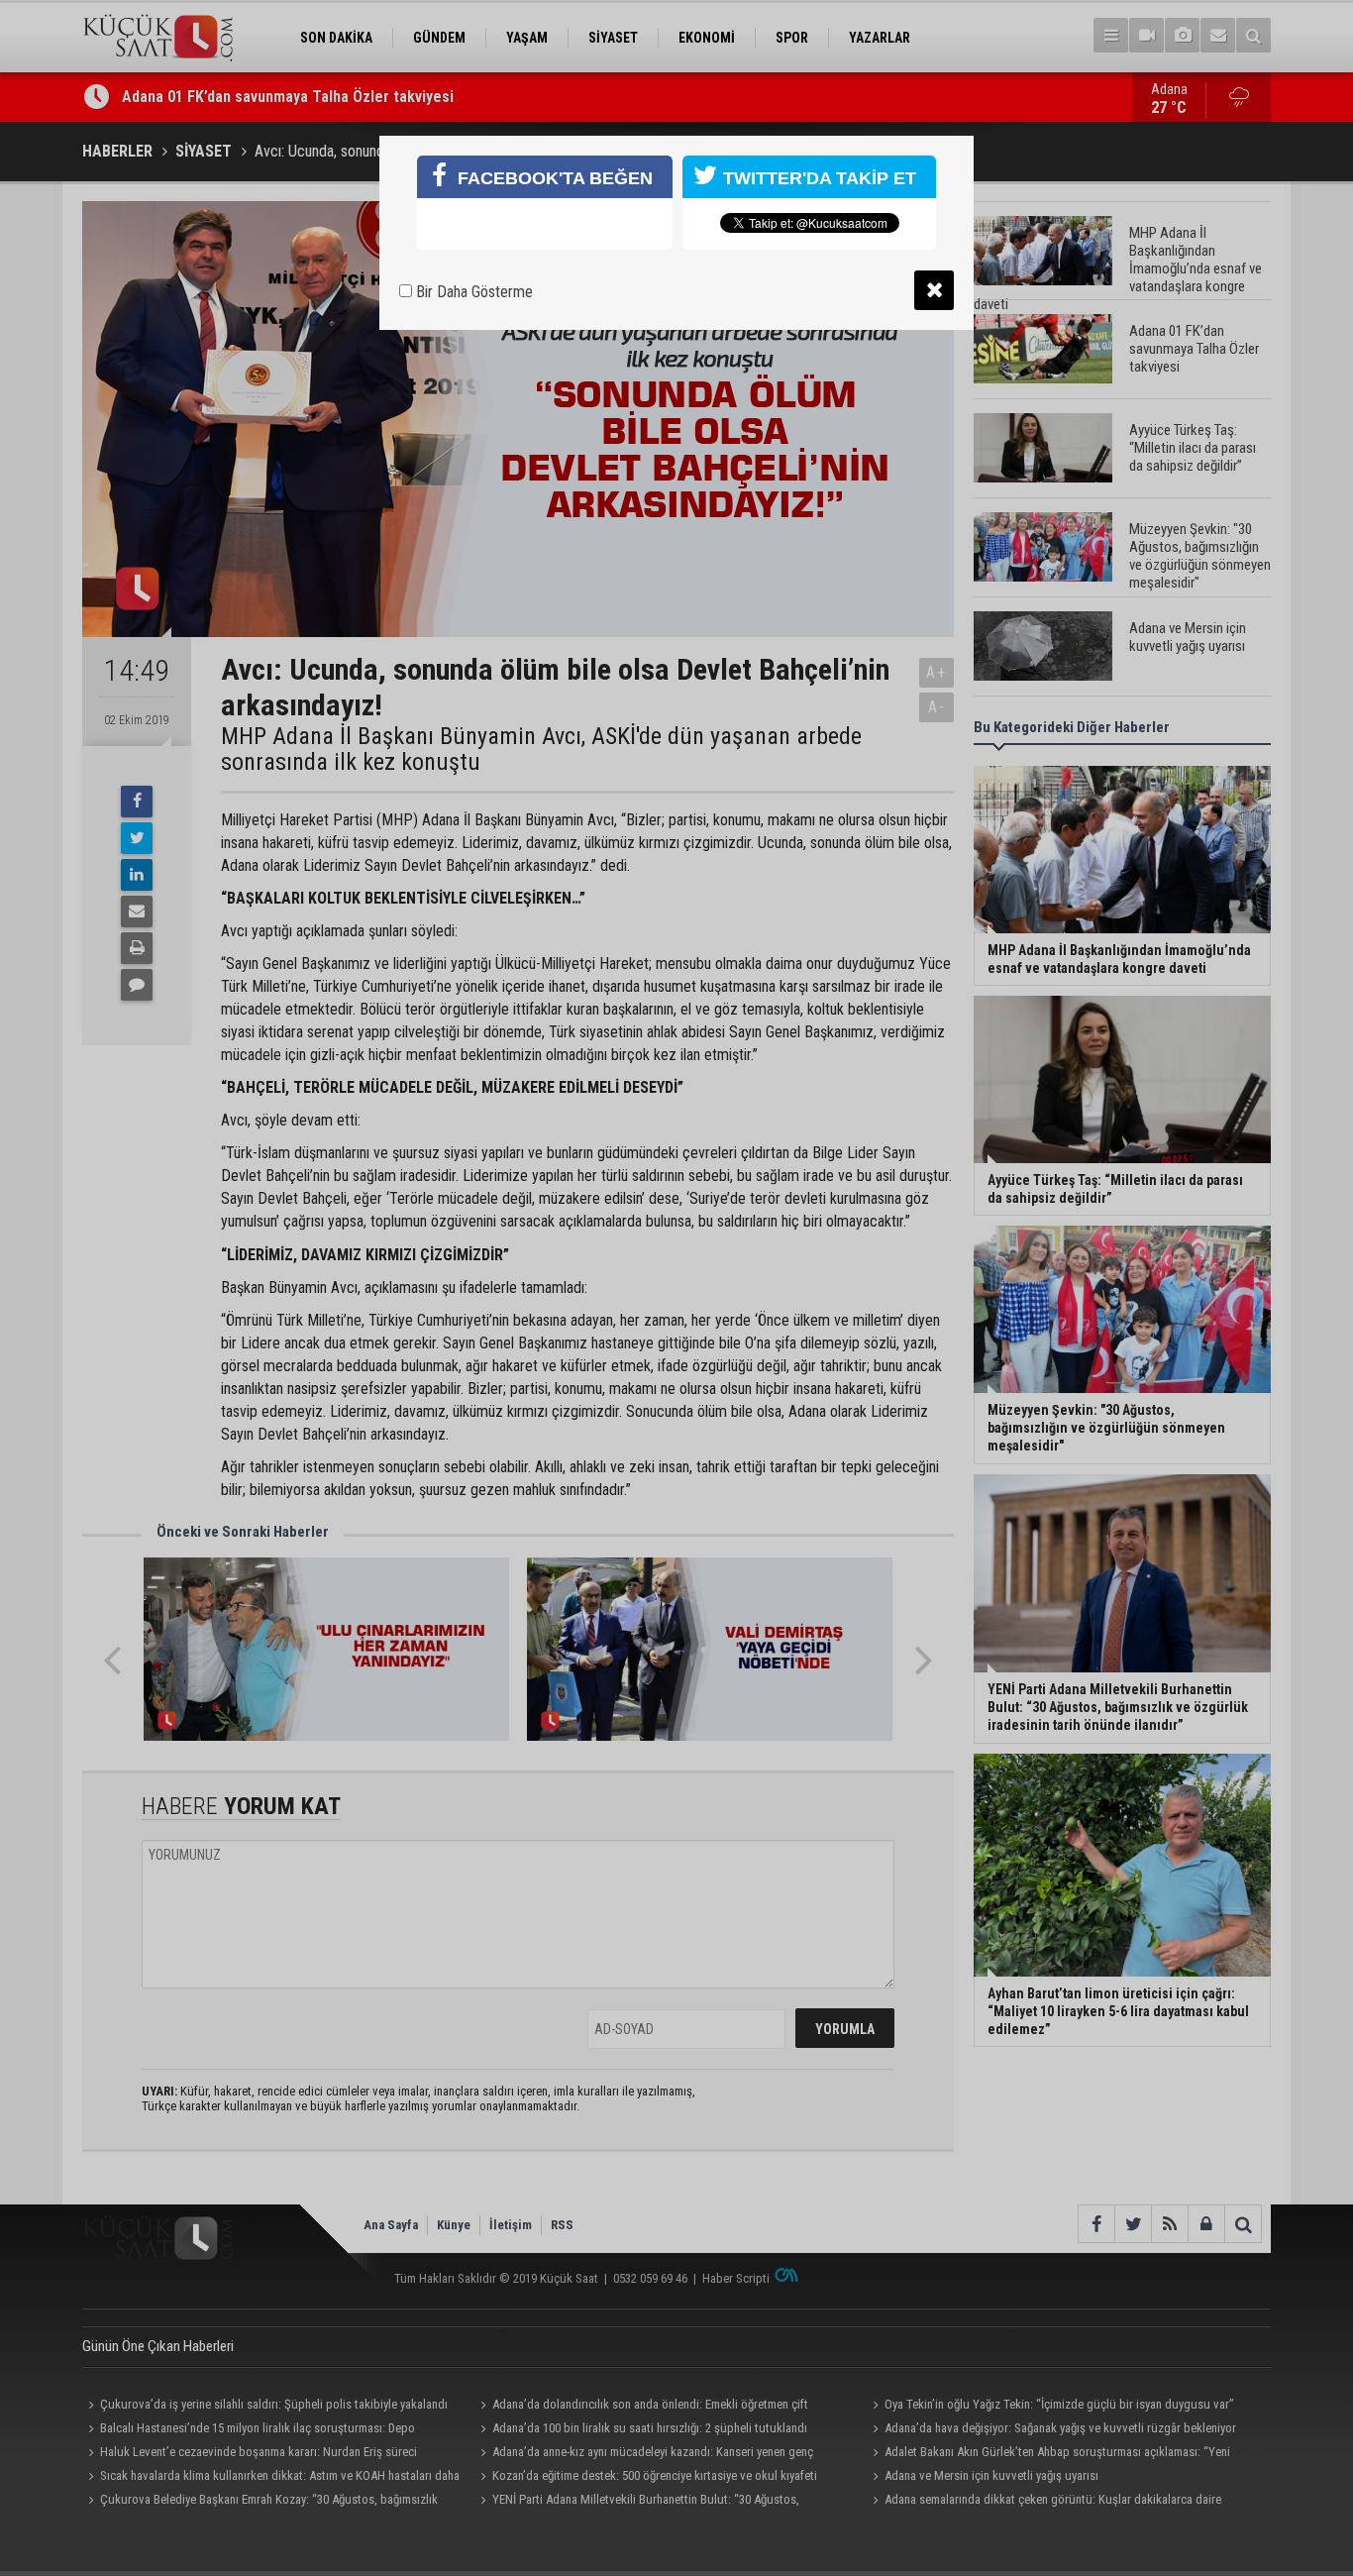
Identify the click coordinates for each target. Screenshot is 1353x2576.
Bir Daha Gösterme (472, 292)
